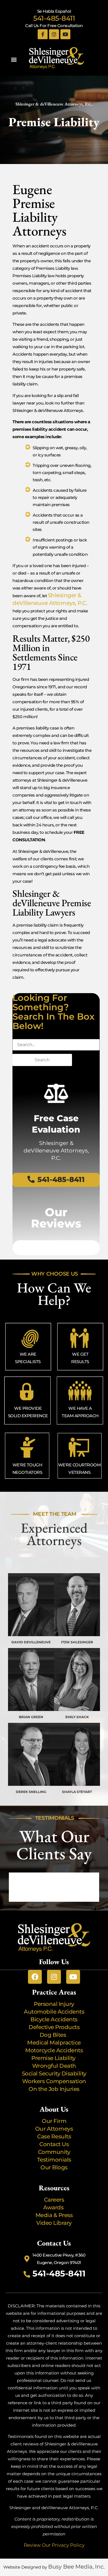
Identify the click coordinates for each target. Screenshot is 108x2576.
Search (42, 1060)
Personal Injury (54, 2004)
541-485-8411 (54, 18)
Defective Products (54, 2027)
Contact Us (54, 2144)
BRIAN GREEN (31, 1717)
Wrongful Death (54, 2066)
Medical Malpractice (54, 2043)
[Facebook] (35, 1977)
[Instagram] (54, 34)
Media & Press (54, 2215)
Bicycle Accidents (54, 2019)
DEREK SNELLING (31, 1792)
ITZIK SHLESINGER (77, 1642)
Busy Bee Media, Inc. (76, 2567)
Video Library (54, 2223)
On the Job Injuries (54, 2089)
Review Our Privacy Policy (54, 2545)
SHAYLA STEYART (77, 1792)
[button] (14, 59)
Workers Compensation (54, 2081)
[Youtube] (65, 34)
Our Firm (54, 2121)
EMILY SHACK (77, 1717)
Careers (54, 2200)
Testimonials (54, 2160)
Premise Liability (54, 2058)
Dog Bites (54, 2035)
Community (54, 2152)
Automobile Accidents (54, 2012)
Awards (54, 2207)
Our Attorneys (54, 2129)
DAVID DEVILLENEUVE (31, 1642)
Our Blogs (54, 2167)
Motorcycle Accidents (54, 2050)
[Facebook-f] (43, 34)
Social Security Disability (54, 2074)
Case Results (54, 2136)
